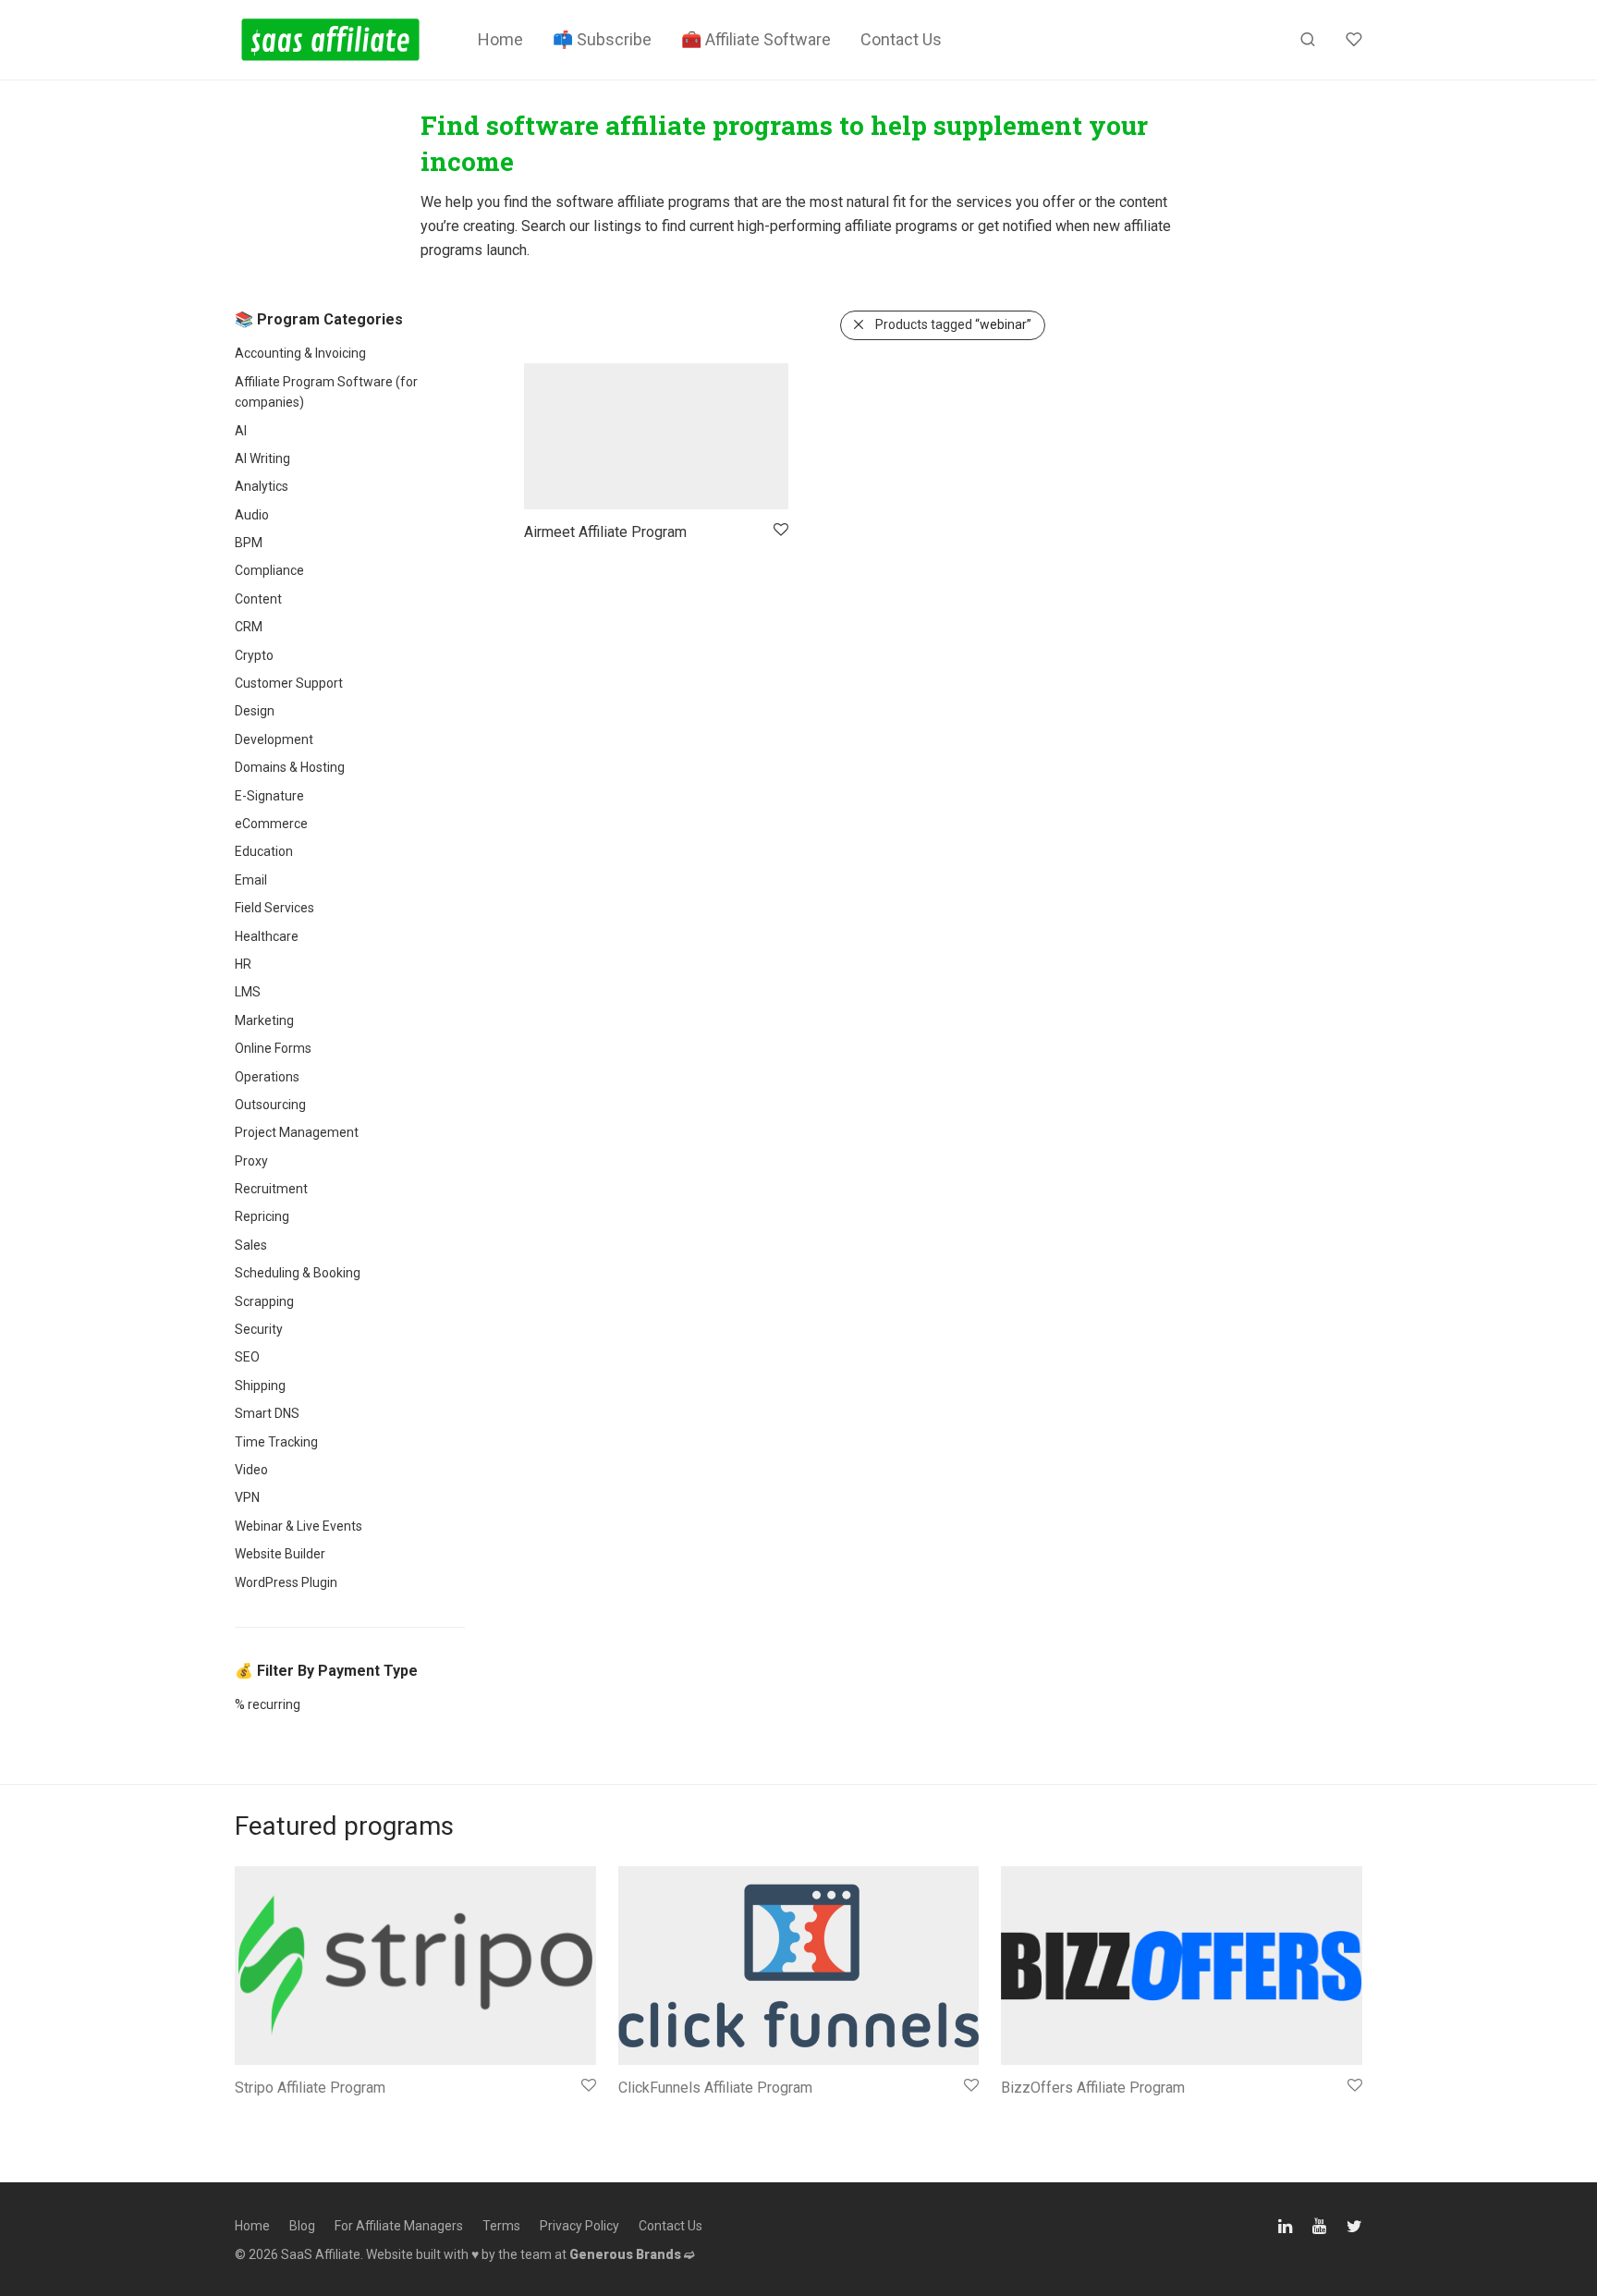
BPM (249, 543)
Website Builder (280, 1554)
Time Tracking (276, 1442)
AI (241, 431)
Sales (251, 1245)
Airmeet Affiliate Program (605, 532)
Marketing (264, 1020)
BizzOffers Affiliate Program (1093, 2088)
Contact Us (901, 39)
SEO (247, 1357)
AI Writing (262, 458)
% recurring (268, 1704)
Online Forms (273, 1048)
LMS (248, 992)
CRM (249, 627)
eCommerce (271, 824)
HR (243, 964)
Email (251, 880)
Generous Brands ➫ (632, 2254)
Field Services (274, 908)
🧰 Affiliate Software (756, 39)
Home (500, 39)
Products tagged (953, 324)
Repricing (262, 1216)
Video (251, 1470)
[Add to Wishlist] (780, 530)
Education (264, 851)
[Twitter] (1354, 2224)
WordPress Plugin (286, 1582)
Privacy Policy (579, 2226)
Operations (267, 1077)
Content (258, 599)
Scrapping (264, 1301)
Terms (501, 2226)
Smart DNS (267, 1413)
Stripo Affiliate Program (310, 2088)
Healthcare (267, 936)
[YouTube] (1321, 2224)
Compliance (269, 570)
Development (274, 739)
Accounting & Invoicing (300, 353)
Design (255, 711)
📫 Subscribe (602, 39)
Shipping (260, 1386)
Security (259, 1329)
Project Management (297, 1132)
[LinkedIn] (1286, 2224)
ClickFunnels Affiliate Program (715, 2088)
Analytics (262, 486)
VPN (247, 1497)
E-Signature (269, 796)
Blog (302, 2226)
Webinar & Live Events (299, 1526)
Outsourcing (270, 1105)
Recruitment (271, 1189)
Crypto (254, 655)
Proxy (251, 1161)
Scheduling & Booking (298, 1273)
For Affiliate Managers (399, 2226)
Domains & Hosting (290, 767)
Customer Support (289, 683)
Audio (252, 515)
